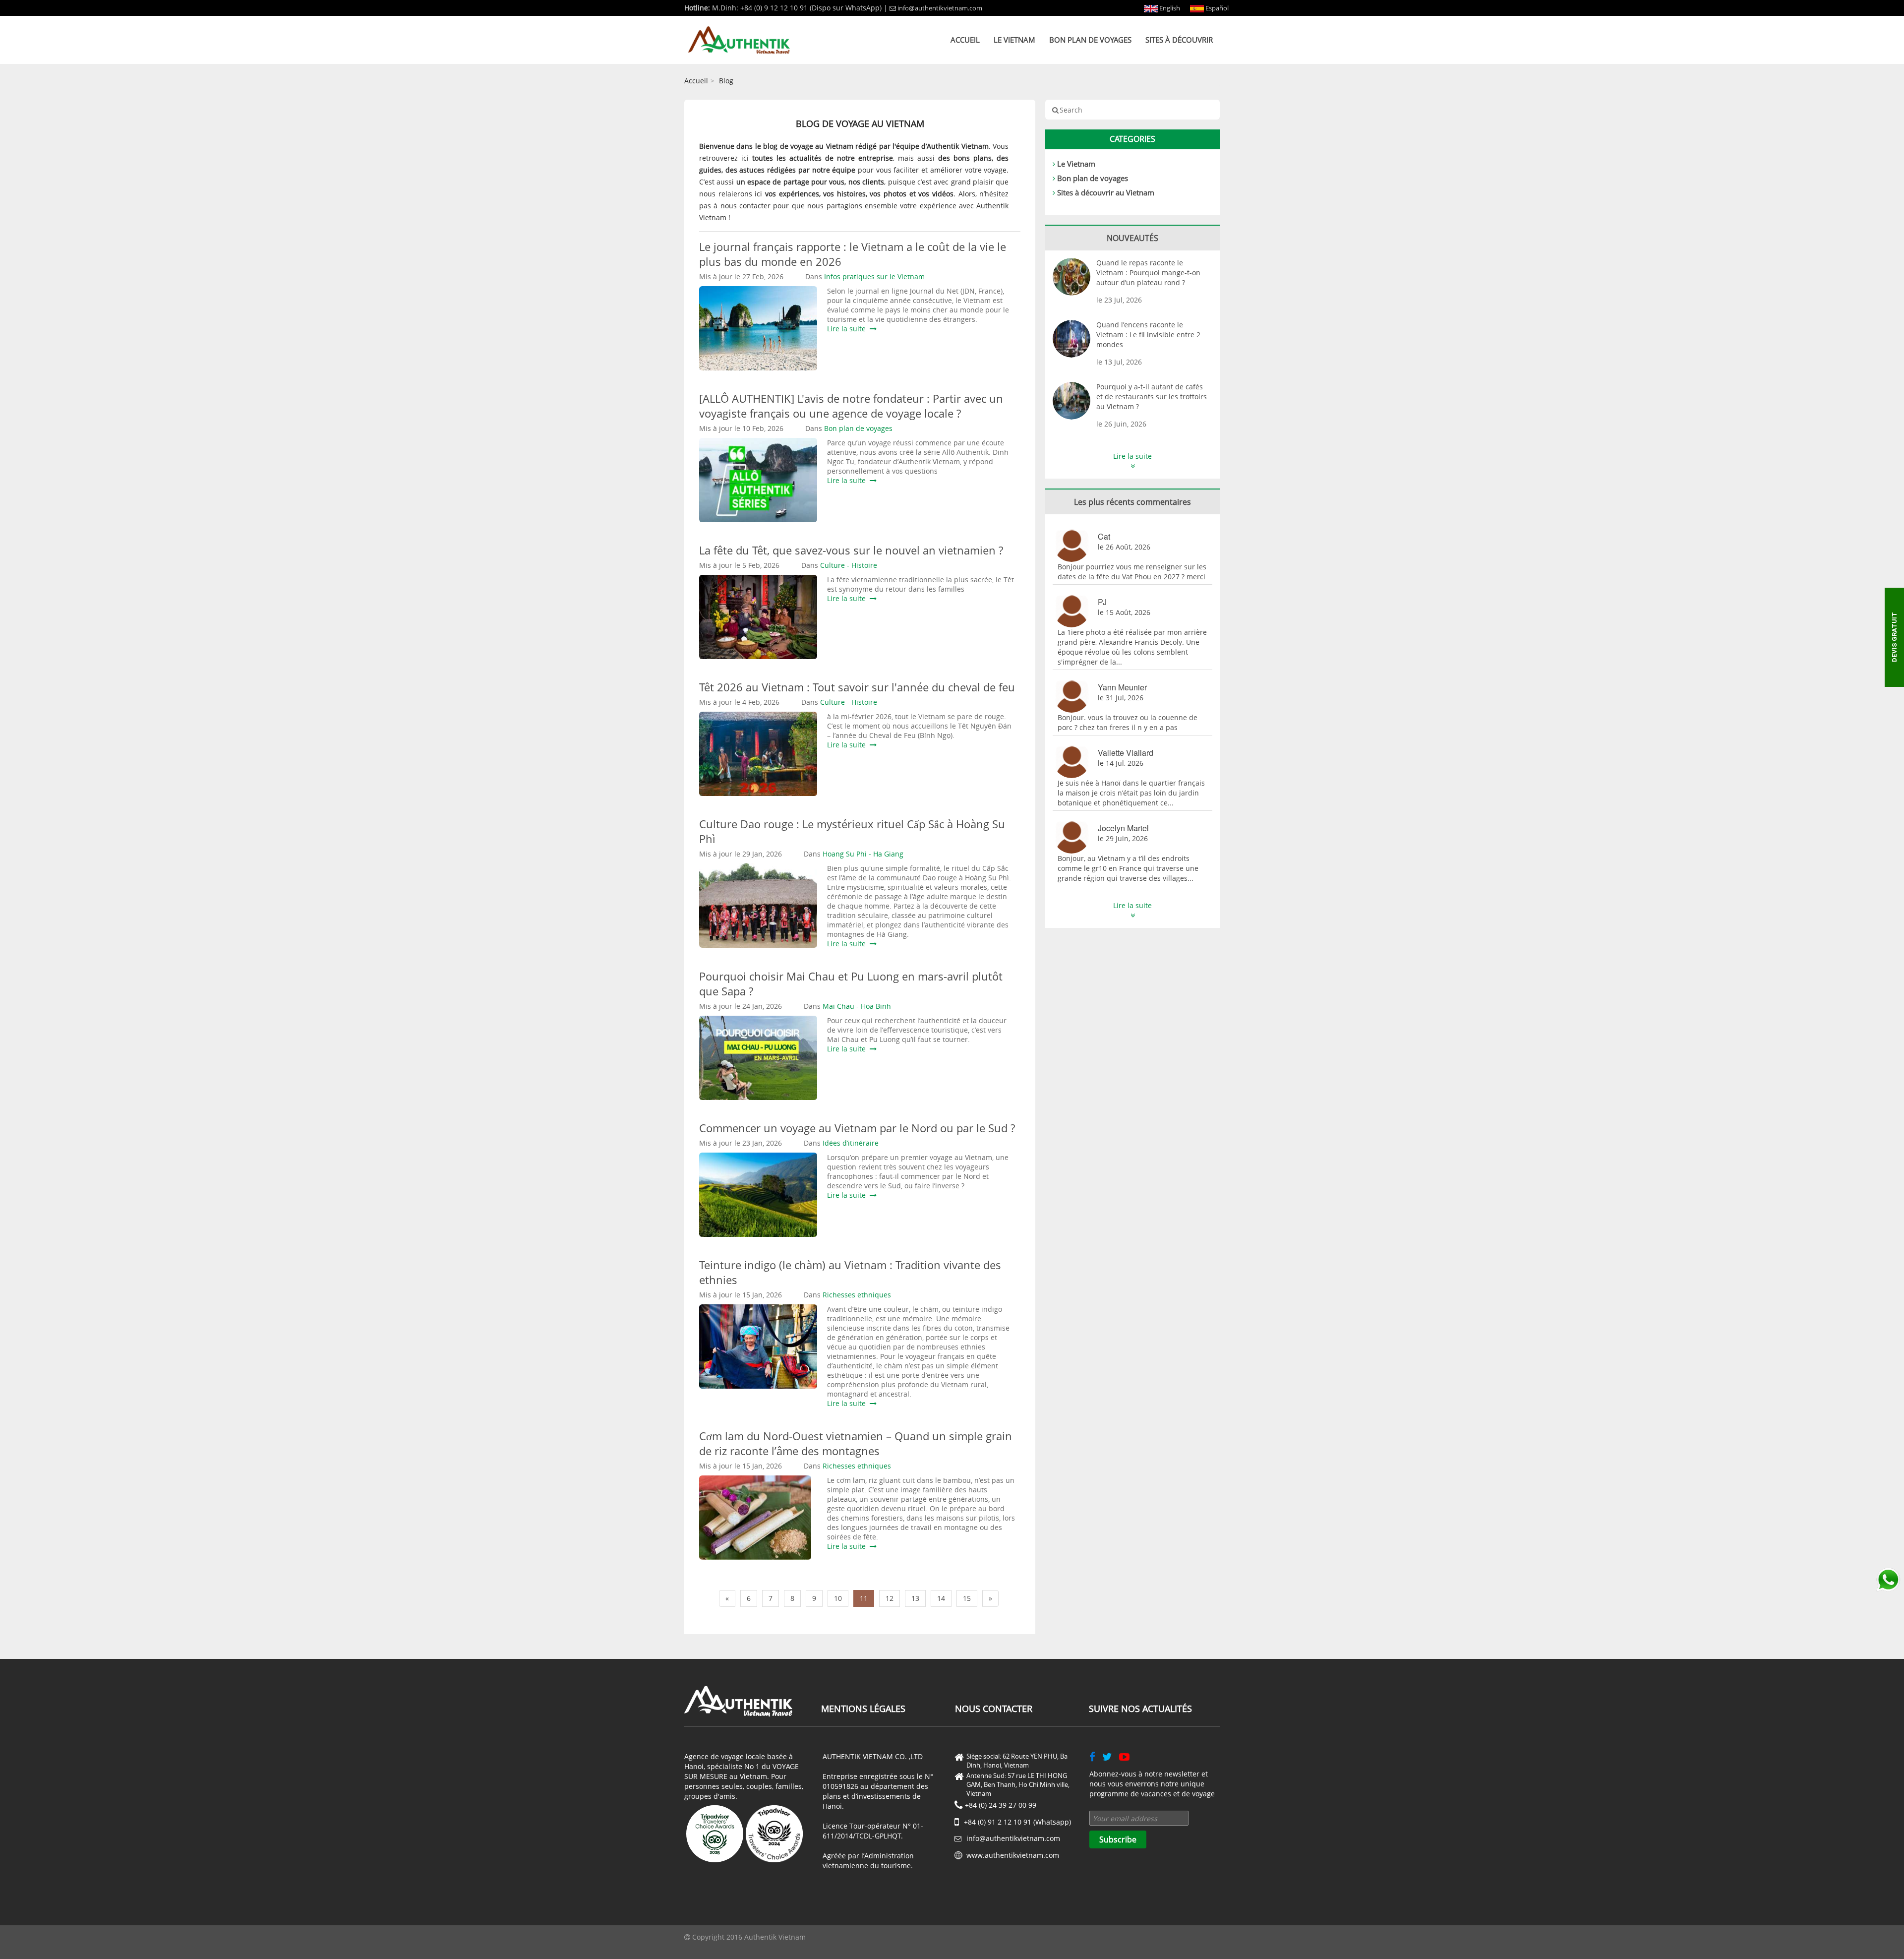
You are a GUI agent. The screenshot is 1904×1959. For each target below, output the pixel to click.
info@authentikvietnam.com (940, 8)
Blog (726, 81)
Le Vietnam (1014, 40)
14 (941, 1598)
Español (1216, 8)
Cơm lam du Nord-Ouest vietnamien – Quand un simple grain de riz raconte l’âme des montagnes (856, 1443)
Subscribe (1118, 1839)
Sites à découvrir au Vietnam (1106, 192)
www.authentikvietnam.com (1013, 1855)
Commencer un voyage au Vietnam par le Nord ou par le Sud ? (857, 1128)
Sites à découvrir (1179, 40)
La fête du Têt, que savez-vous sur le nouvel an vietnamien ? (851, 550)
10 (838, 1598)
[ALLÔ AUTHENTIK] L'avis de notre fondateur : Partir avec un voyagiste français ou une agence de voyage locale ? (851, 406)
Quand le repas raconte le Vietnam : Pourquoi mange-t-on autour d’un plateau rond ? (1148, 273)
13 (915, 1598)
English (1169, 8)
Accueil (965, 40)
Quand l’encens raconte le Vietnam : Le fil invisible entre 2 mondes (1148, 335)
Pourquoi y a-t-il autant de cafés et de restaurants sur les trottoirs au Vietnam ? (1152, 397)
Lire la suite (848, 329)
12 (890, 1598)
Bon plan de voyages (1090, 40)
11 (864, 1598)
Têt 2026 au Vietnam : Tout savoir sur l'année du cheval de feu (857, 687)
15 (967, 1598)
